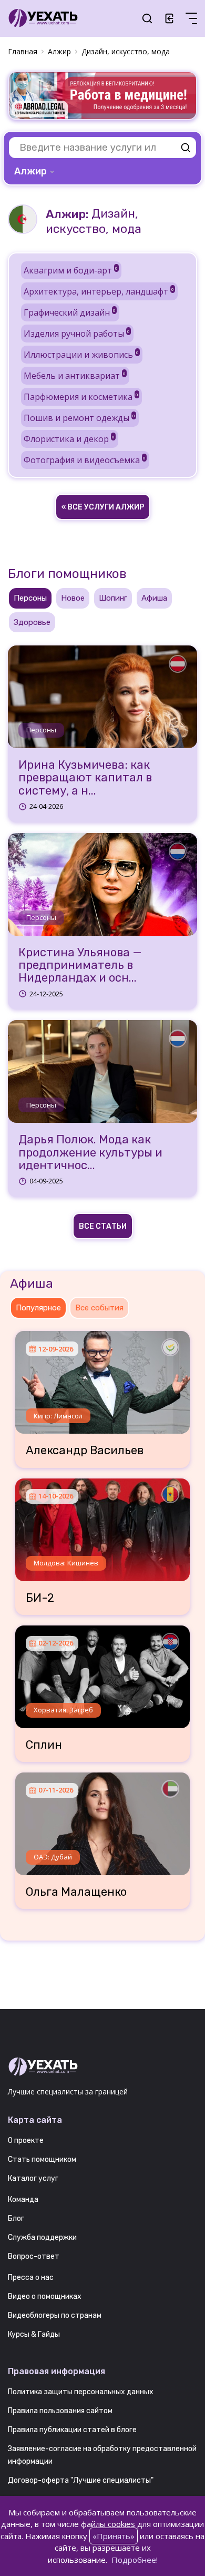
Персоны (41, 730)
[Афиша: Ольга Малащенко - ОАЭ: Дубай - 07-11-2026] (102, 1820)
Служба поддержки (42, 2237)
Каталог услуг (33, 2178)
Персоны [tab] (30, 598)
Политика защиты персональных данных (81, 2392)
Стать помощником (42, 2159)
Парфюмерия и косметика (81, 397)
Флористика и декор (69, 439)
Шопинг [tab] (113, 598)
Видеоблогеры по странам (55, 2315)
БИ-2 (40, 1598)
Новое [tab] (73, 598)
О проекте (26, 2141)
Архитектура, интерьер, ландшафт (99, 291)
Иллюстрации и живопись (81, 355)
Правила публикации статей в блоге (72, 2430)
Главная (23, 51)
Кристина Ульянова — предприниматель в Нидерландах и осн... (80, 966)
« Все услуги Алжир (103, 507)
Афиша (32, 1284)
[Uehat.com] (102, 2067)
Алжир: (67, 214)
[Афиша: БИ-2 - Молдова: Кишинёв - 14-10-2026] (102, 1526)
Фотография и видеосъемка (85, 460)
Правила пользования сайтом (60, 2411)
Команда (23, 2200)
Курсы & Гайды (34, 2334)
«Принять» (114, 2536)
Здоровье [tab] (32, 622)
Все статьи (103, 1226)
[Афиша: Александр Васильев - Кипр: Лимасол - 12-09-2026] (102, 1378)
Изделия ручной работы (77, 334)
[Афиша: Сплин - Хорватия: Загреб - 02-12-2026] (102, 1673)
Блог (16, 2219)
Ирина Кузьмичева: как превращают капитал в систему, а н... (85, 778)
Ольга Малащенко (76, 1892)
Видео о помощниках (45, 2296)
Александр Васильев (85, 1451)
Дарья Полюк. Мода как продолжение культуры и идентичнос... (90, 1153)
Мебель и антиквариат (75, 376)
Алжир (59, 51)
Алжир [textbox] (30, 171)
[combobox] (35, 171)
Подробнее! (135, 2560)
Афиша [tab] (154, 598)
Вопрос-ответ (34, 2256)
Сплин (44, 1745)
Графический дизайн (70, 312)
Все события (99, 1308)
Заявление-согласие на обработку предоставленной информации (102, 2455)
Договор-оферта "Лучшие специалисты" (81, 2480)
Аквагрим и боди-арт (71, 270)
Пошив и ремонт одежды (79, 418)
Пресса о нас (31, 2278)
